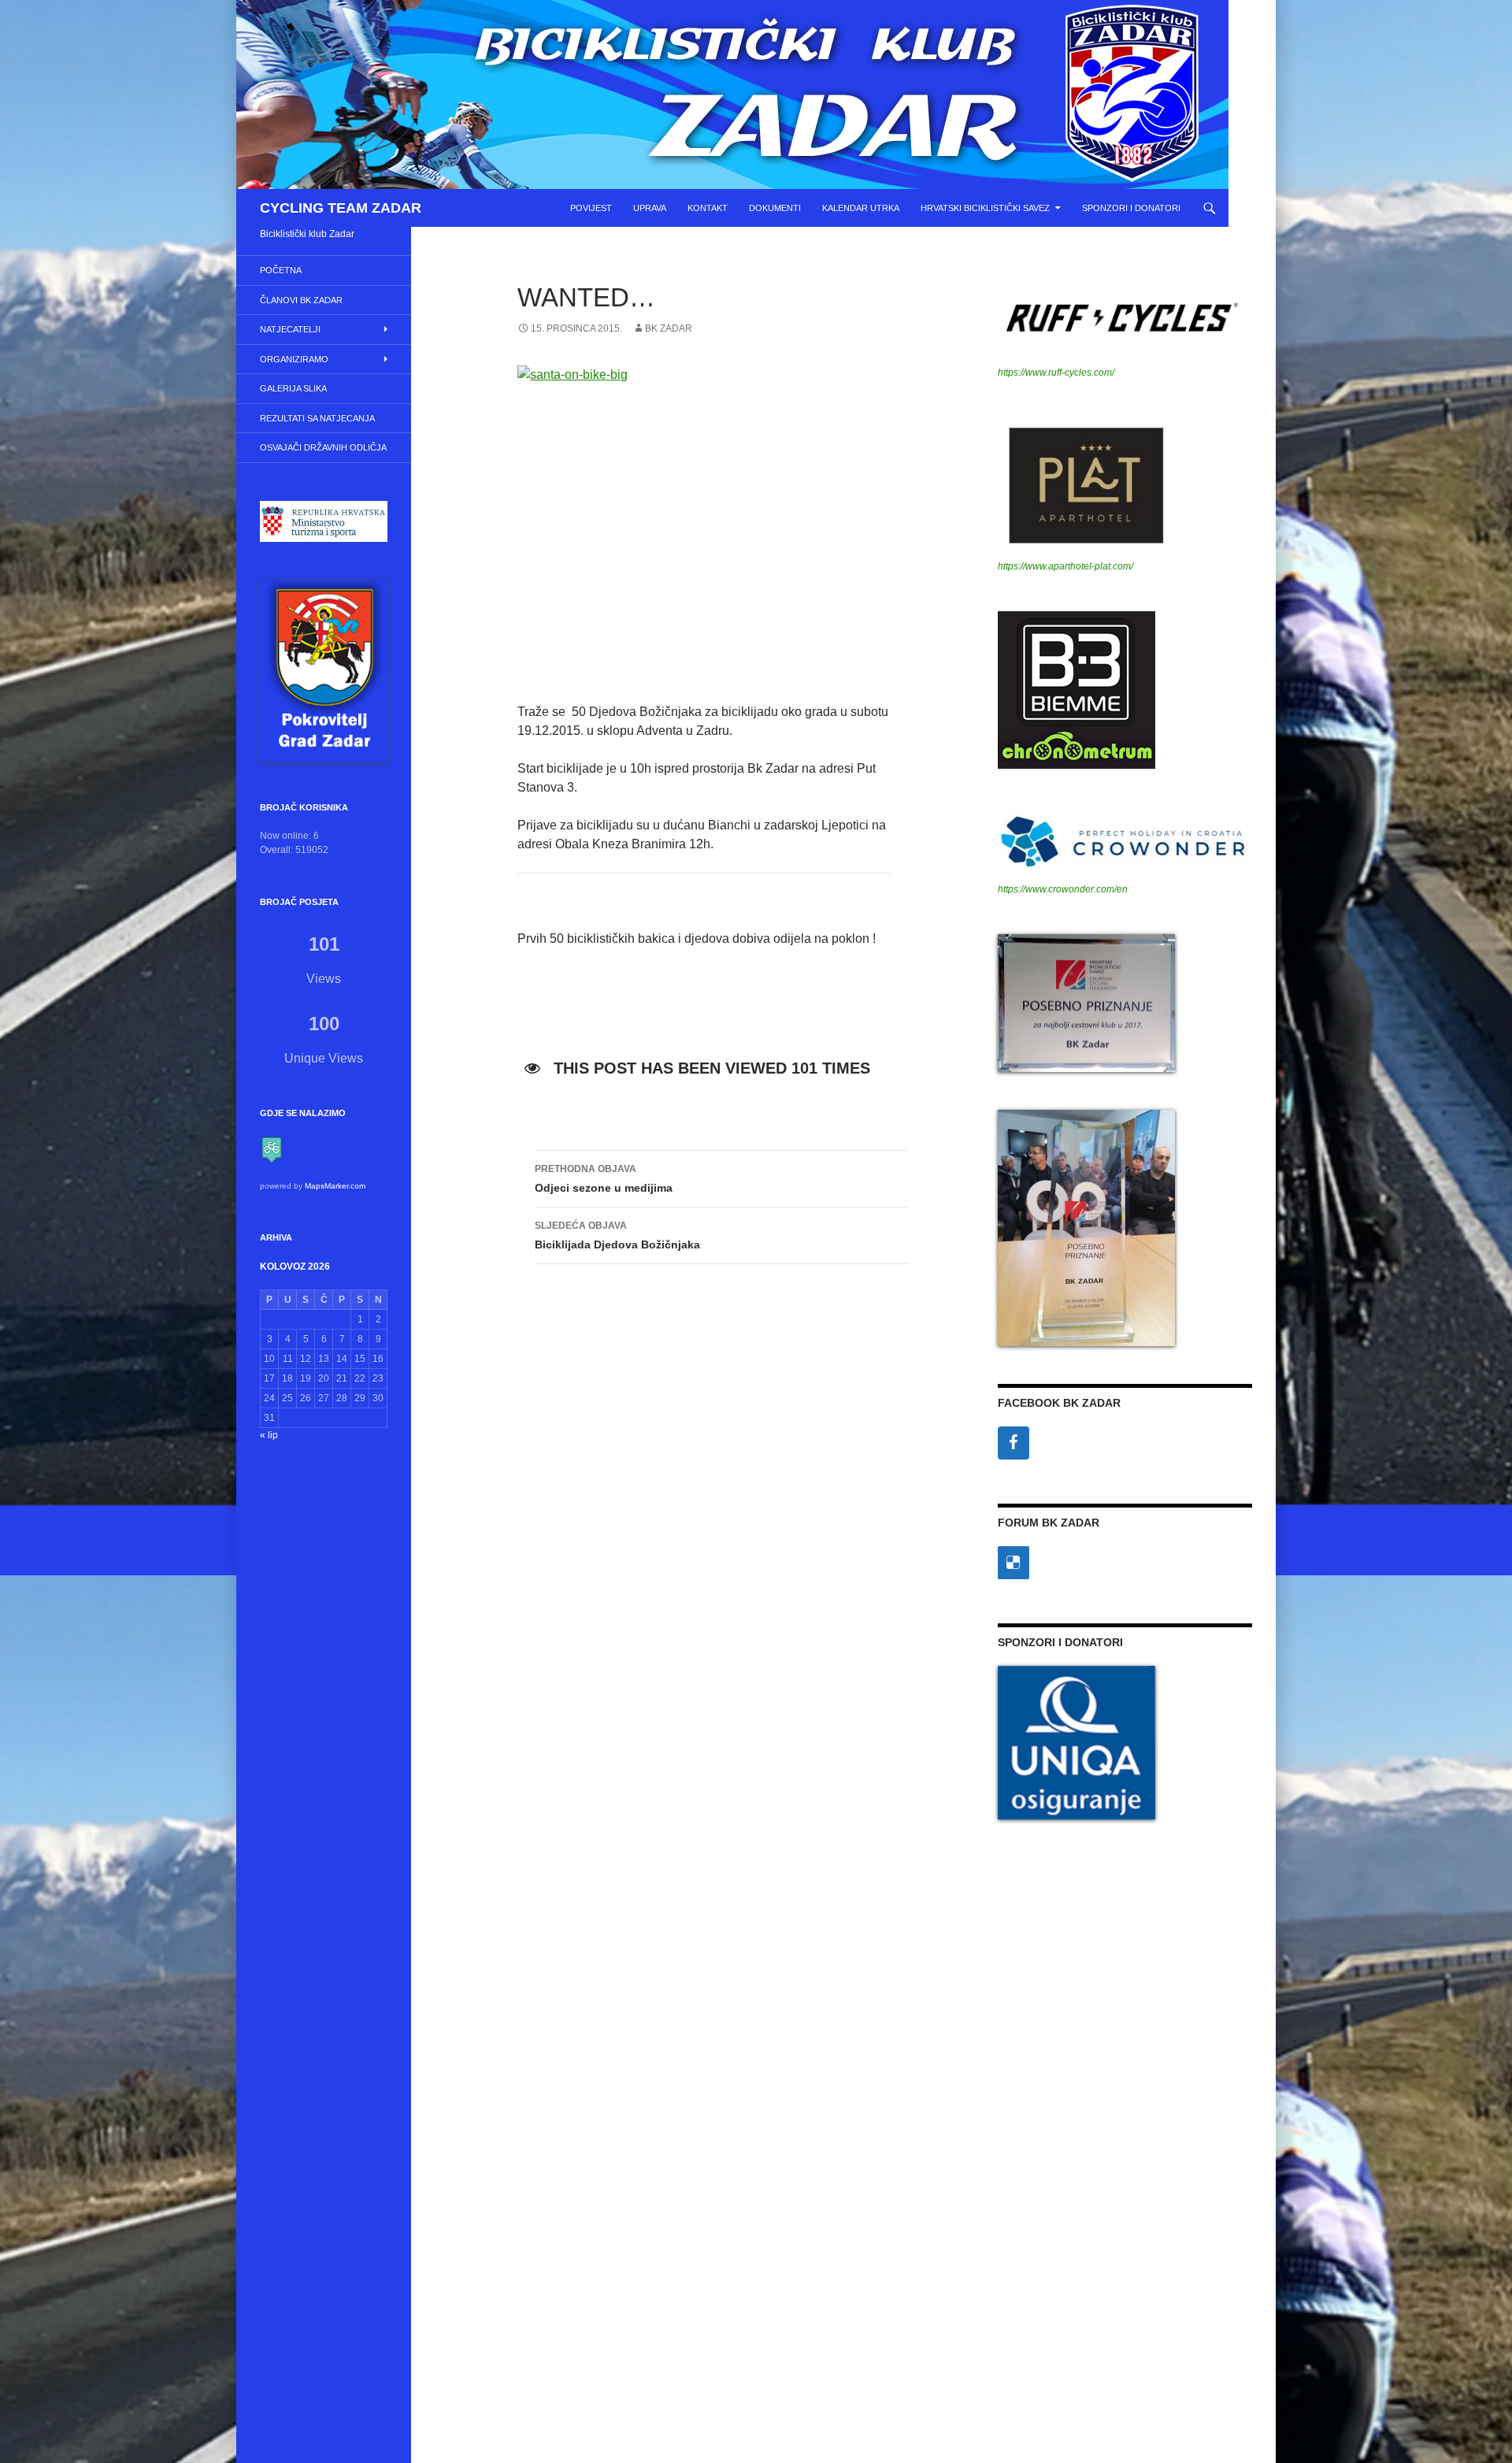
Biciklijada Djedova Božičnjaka (617, 1235)
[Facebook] (1014, 1443)
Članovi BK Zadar (301, 300)
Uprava (650, 208)
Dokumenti (775, 208)
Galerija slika (293, 388)
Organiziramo (294, 359)
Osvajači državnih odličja (323, 447)
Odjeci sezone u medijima (604, 1179)
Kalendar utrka (861, 208)
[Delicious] (1014, 1563)
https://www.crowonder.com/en (1063, 889)
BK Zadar (669, 328)
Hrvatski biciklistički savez (985, 208)
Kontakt (708, 208)
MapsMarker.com (335, 1186)
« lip (269, 1435)
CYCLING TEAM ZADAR (341, 208)
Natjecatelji (290, 329)
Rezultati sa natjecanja (317, 418)
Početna (281, 270)
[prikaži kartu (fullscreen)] (272, 1149)
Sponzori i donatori (1131, 208)
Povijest (591, 208)
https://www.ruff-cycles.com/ (1056, 373)
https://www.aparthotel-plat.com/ (1065, 566)
